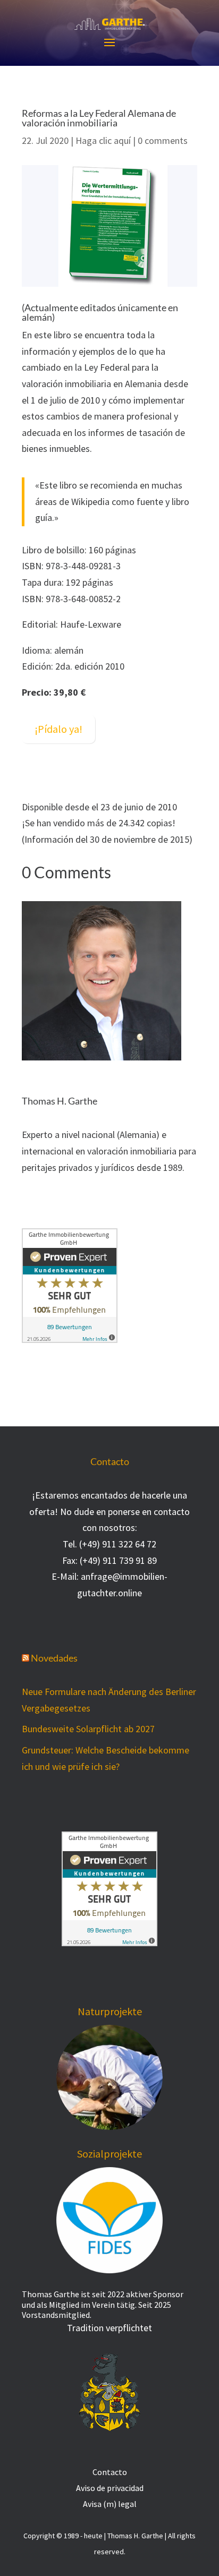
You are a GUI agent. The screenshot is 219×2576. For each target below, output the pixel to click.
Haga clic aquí (103, 140)
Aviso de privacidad (110, 2487)
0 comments (163, 140)
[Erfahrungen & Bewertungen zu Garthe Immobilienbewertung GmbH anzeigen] (70, 1340)
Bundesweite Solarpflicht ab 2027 (88, 1729)
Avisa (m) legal (110, 2503)
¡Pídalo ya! (58, 729)
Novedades (54, 1658)
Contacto (110, 2471)
